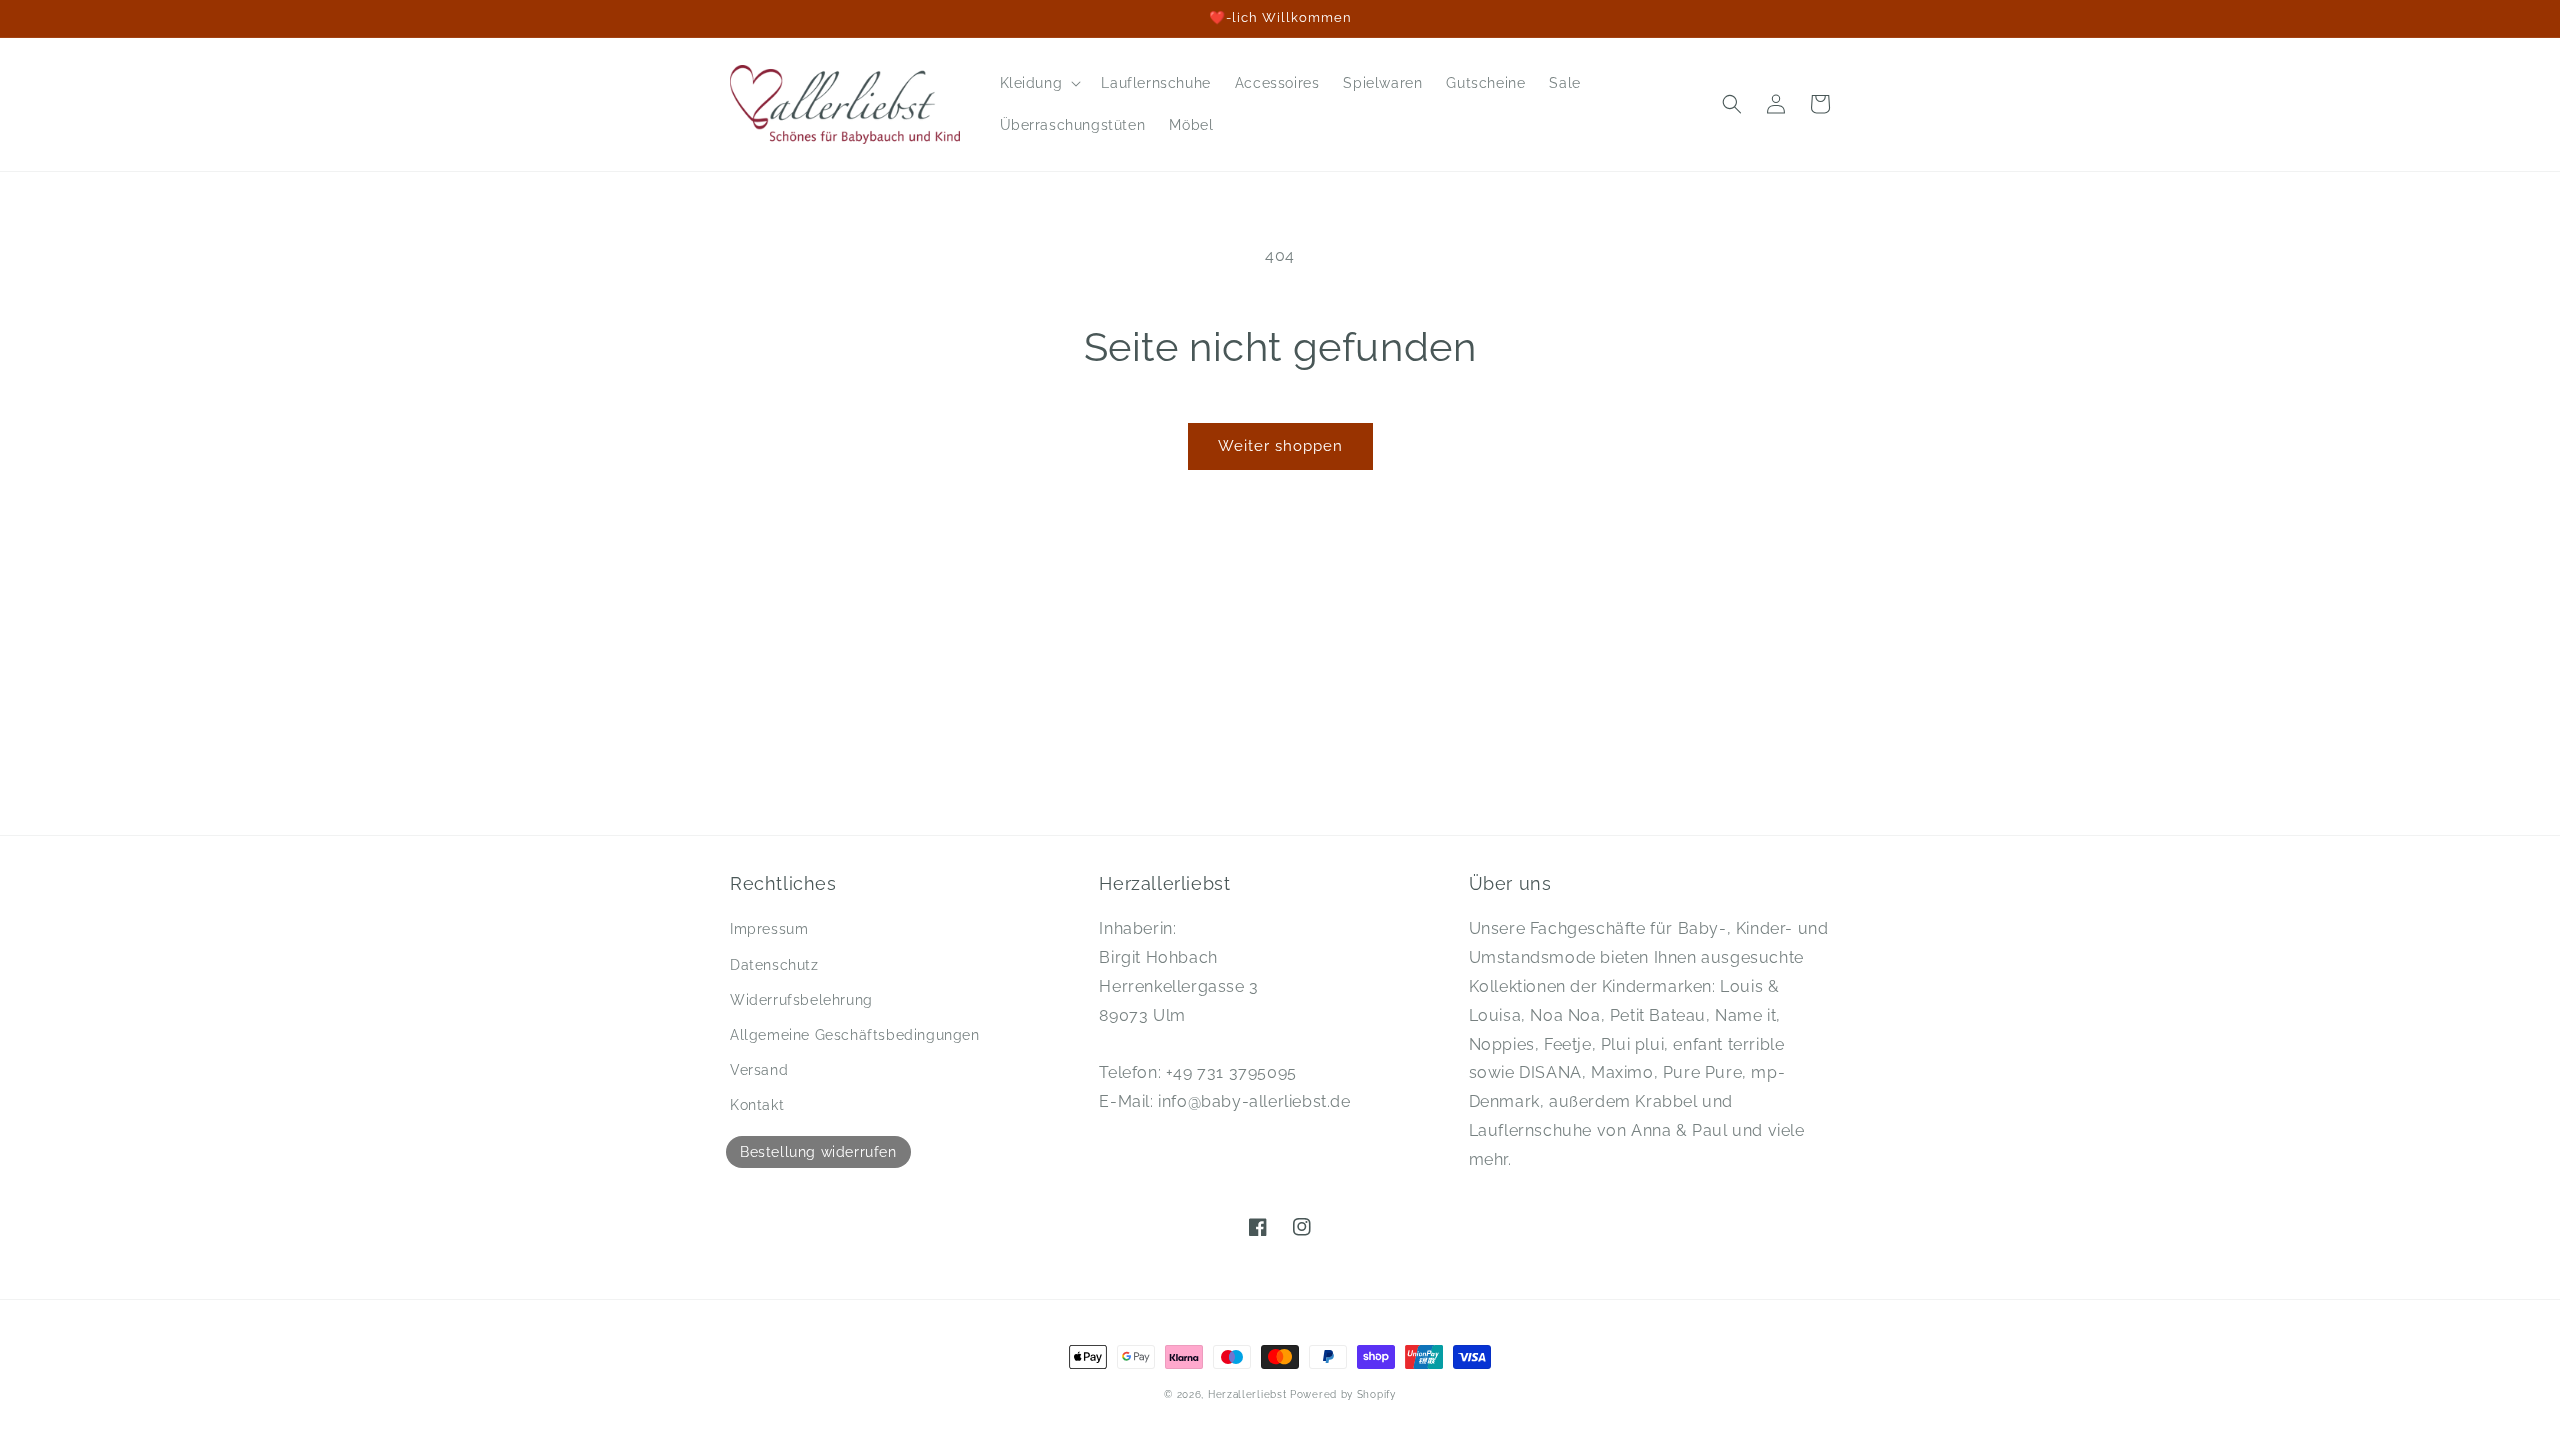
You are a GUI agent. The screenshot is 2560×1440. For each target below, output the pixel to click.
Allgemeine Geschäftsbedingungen (855, 1035)
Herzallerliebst (1247, 1394)
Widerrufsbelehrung (801, 1000)
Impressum (769, 929)
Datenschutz (774, 965)
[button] (1039, 83)
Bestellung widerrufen (818, 1152)
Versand (759, 1070)
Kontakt (757, 1105)
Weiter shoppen (1280, 446)
